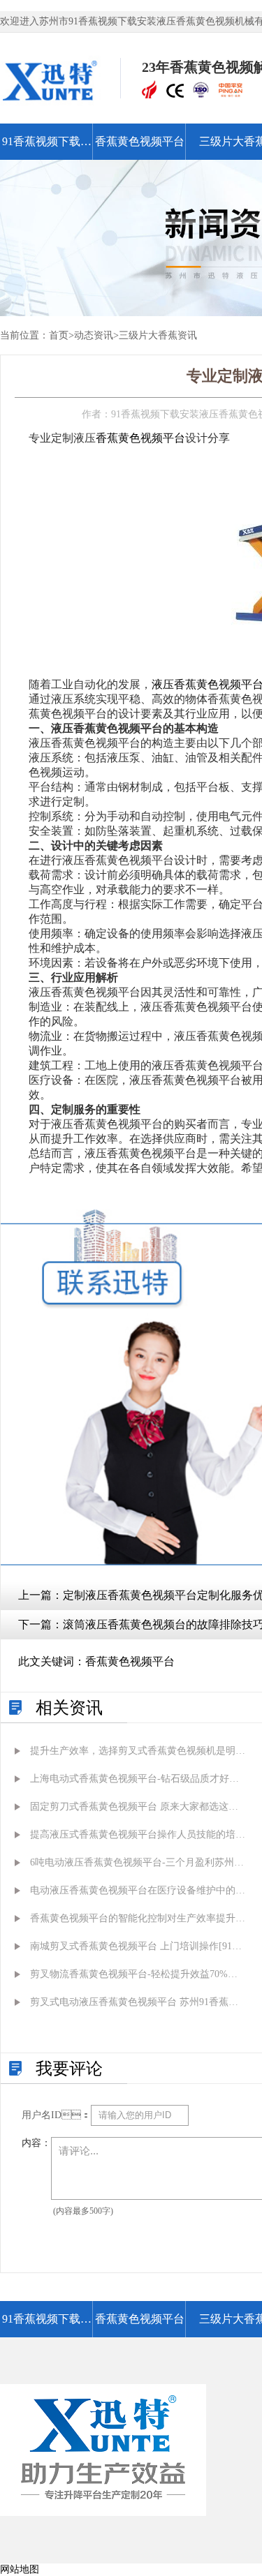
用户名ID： (56, 2115)
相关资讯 (69, 1708)
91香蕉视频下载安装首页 (47, 148)
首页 (59, 335)
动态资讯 (94, 335)
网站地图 (20, 2569)
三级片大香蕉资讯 (158, 335)
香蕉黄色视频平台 (140, 141)
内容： (36, 2143)
